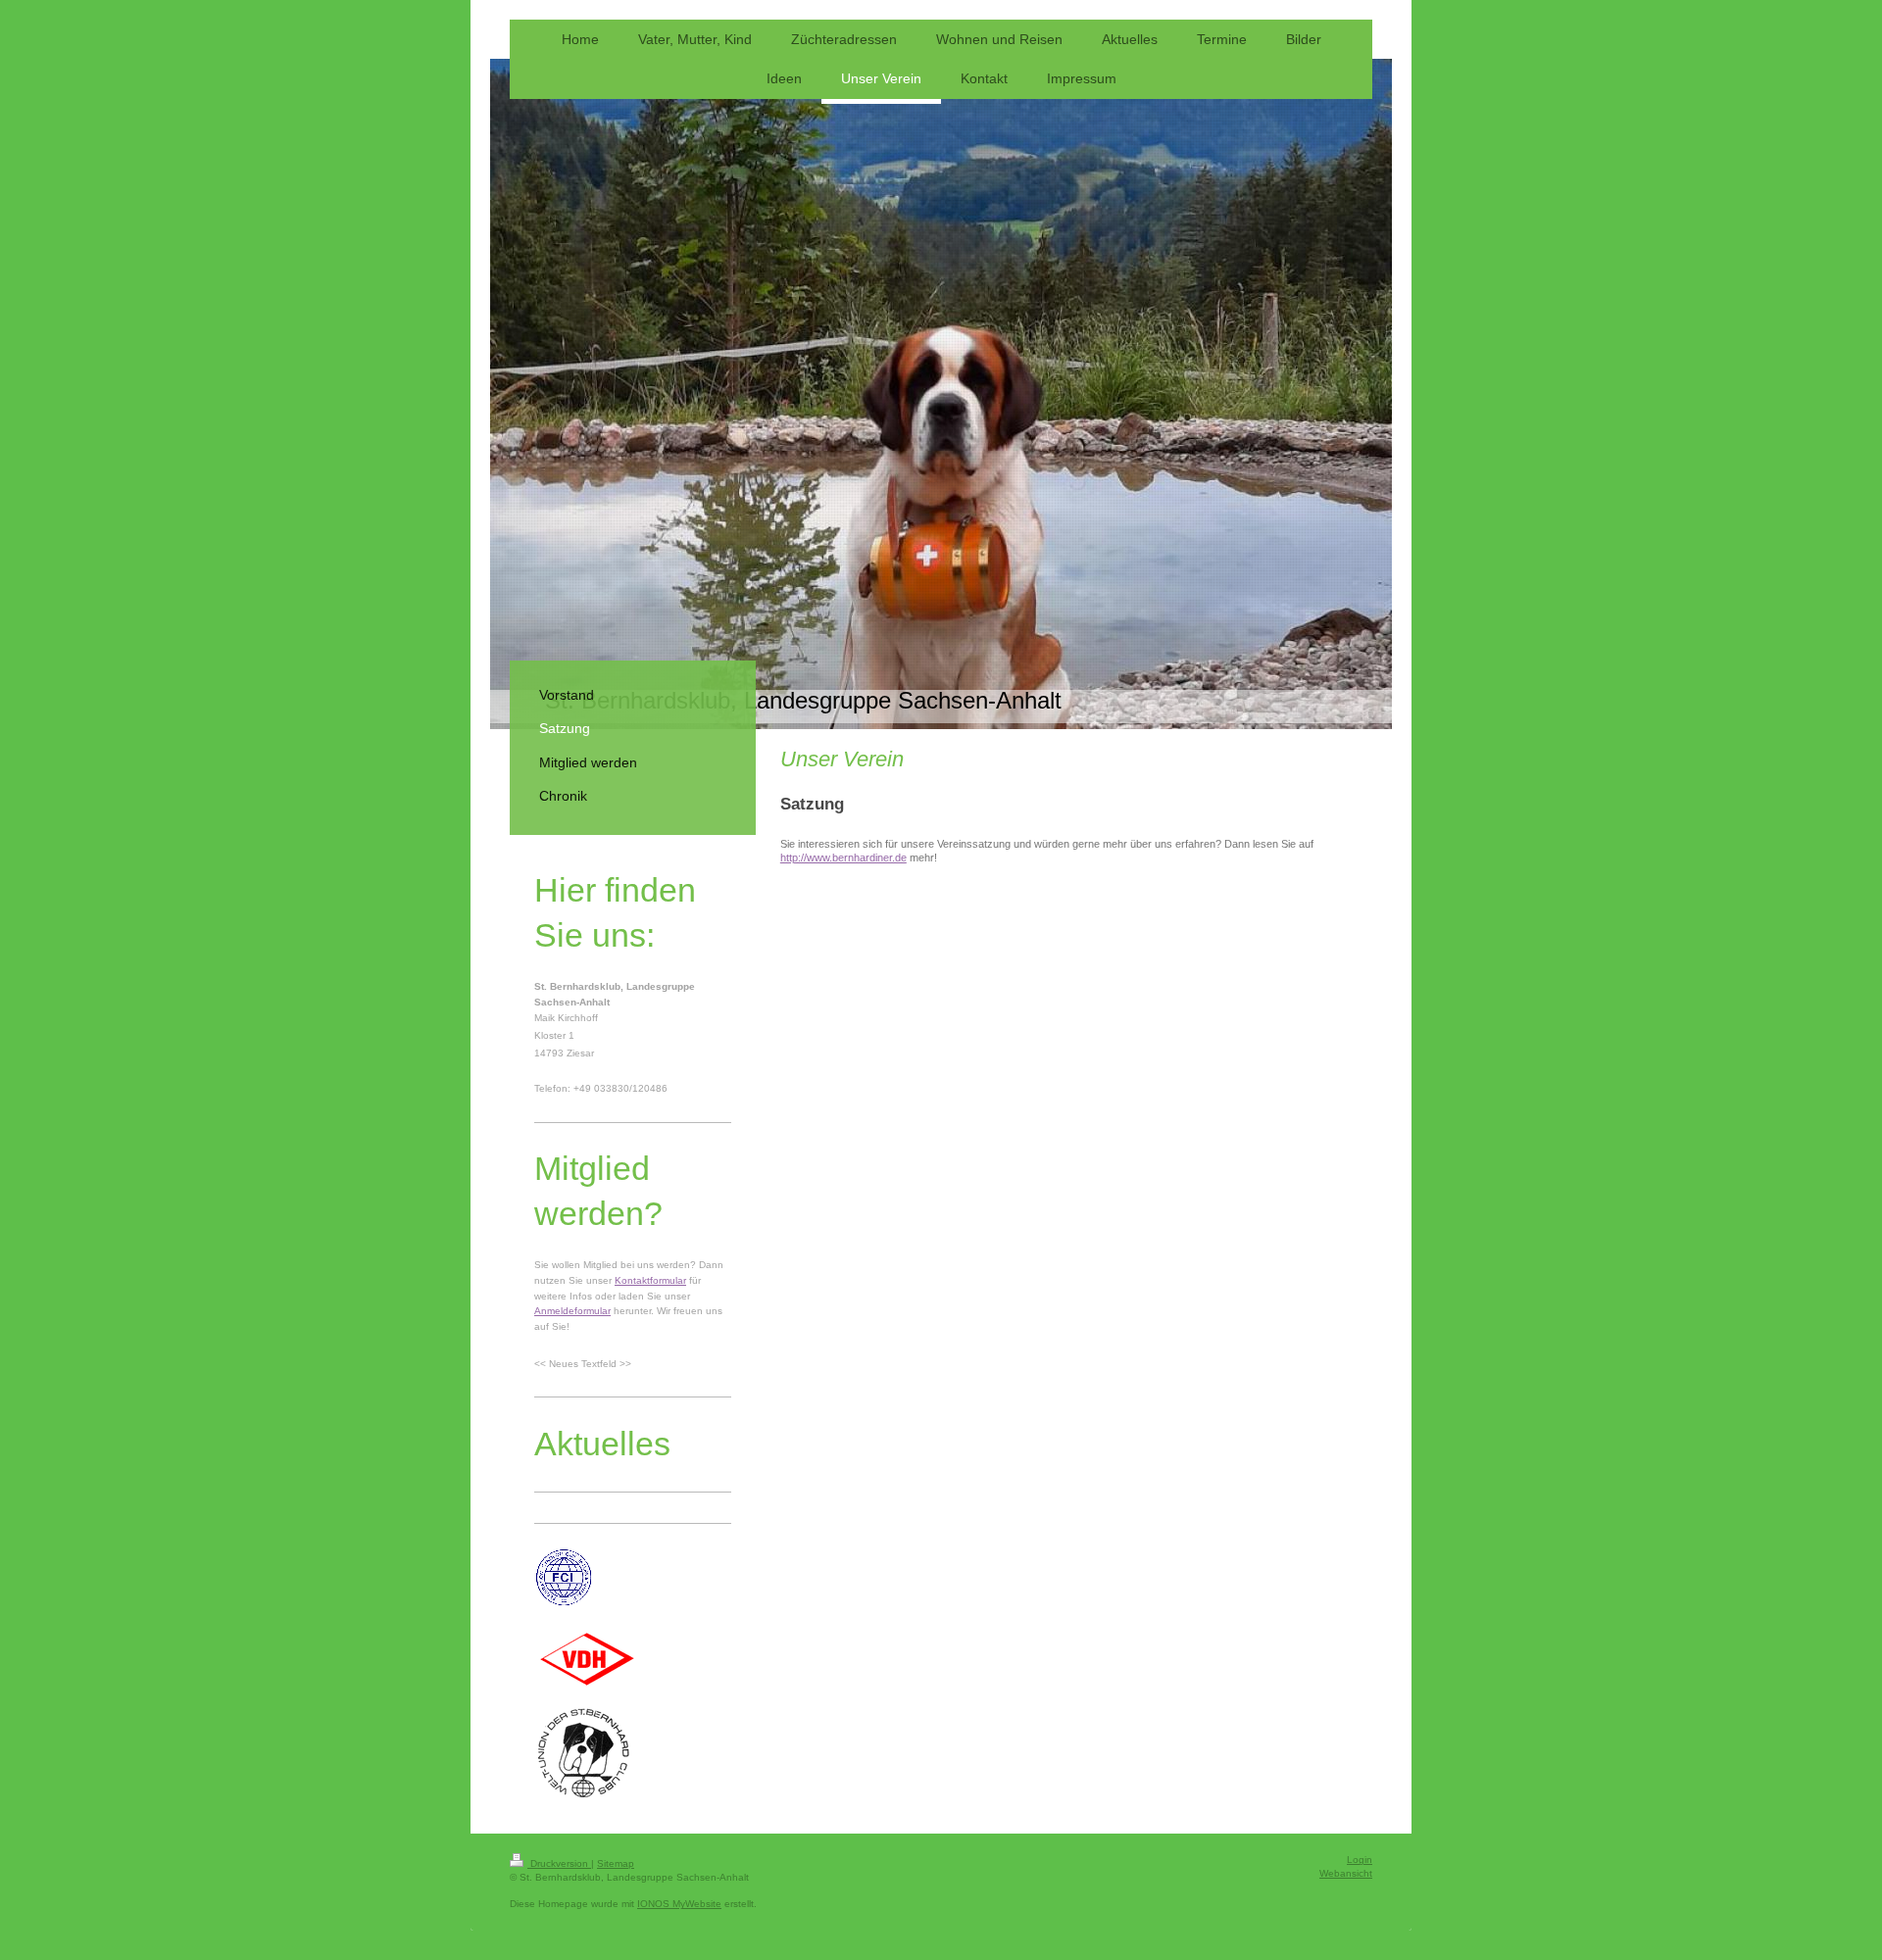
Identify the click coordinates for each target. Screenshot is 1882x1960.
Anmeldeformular (572, 1311)
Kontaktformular (650, 1280)
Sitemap (616, 1863)
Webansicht (1346, 1873)
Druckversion (559, 1863)
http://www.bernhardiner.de (843, 857)
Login (1360, 1860)
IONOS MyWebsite (679, 1904)
